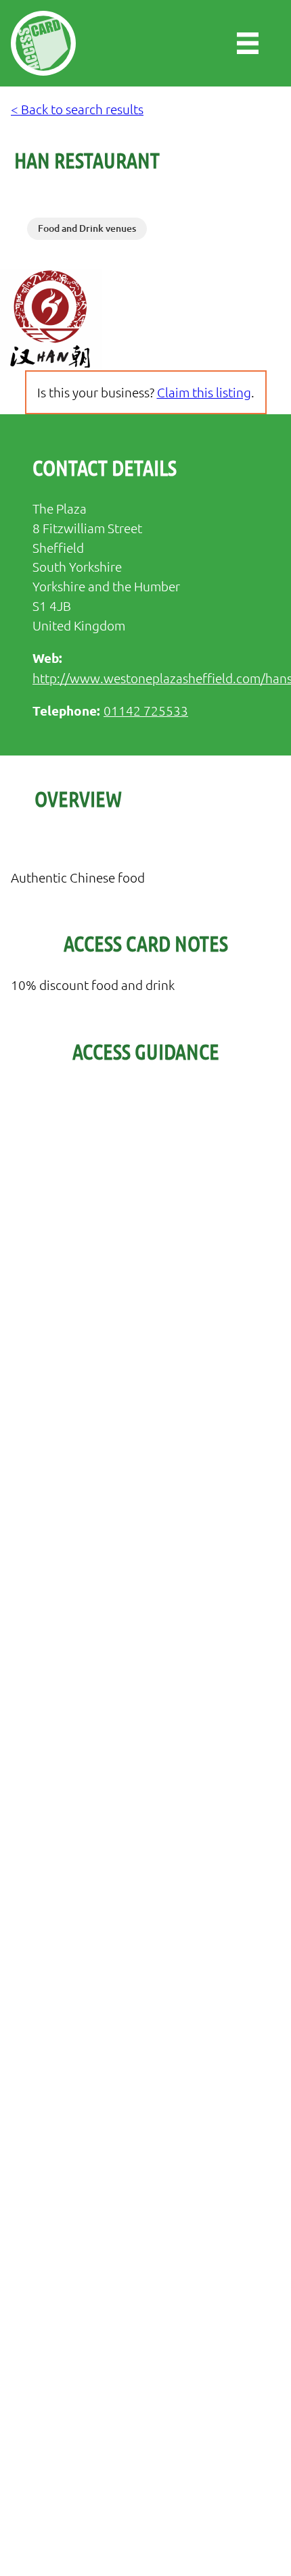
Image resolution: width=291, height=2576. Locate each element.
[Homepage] (43, 43)
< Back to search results (77, 109)
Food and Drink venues (87, 228)
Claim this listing (204, 392)
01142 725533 (146, 710)
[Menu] (248, 43)
